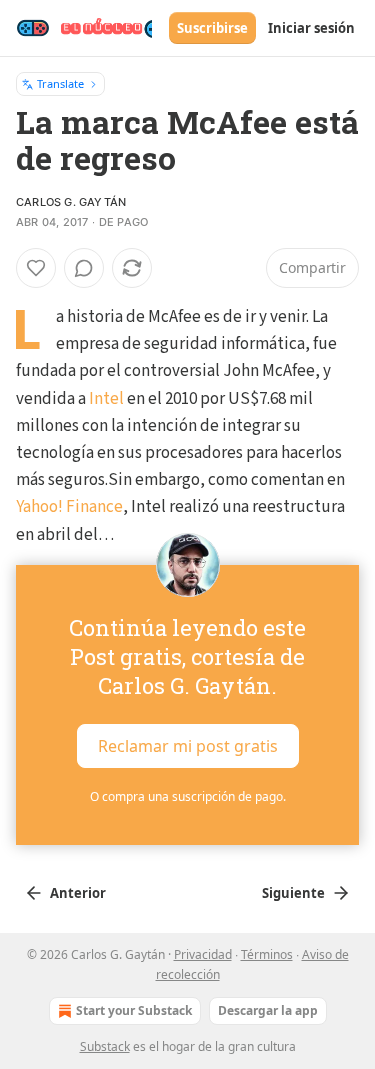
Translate (60, 83)
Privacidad (203, 954)
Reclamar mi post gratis (188, 745)
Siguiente (293, 893)
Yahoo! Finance (69, 507)
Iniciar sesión (311, 28)
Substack (105, 1046)
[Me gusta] (36, 268)
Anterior (78, 893)
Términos (267, 954)
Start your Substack (134, 1010)
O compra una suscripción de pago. (188, 796)
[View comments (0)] (84, 268)
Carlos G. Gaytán (71, 202)
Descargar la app (268, 1010)
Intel (106, 399)
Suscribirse (212, 28)
